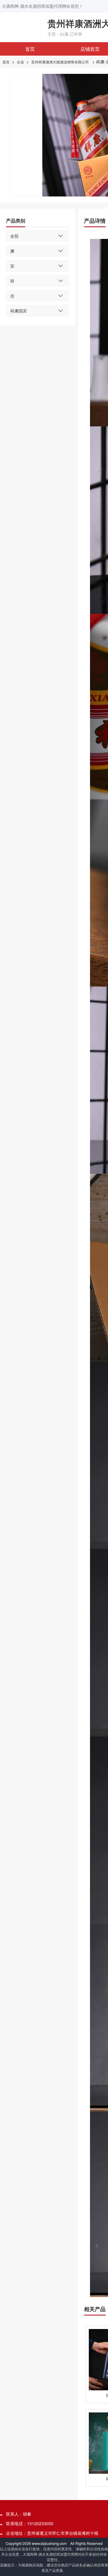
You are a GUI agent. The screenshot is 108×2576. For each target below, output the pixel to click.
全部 (14, 236)
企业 (20, 62)
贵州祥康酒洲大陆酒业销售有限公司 (60, 62)
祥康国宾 (19, 311)
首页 (30, 49)
